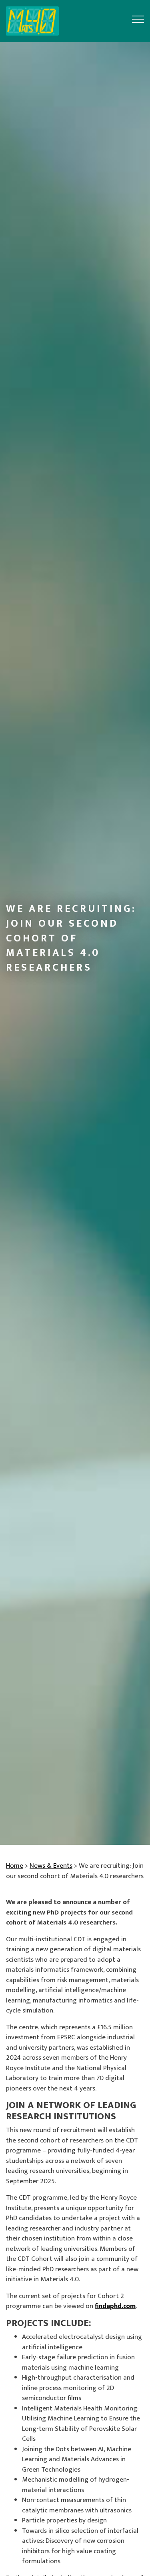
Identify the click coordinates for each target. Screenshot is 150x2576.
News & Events (51, 1866)
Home (15, 1866)
